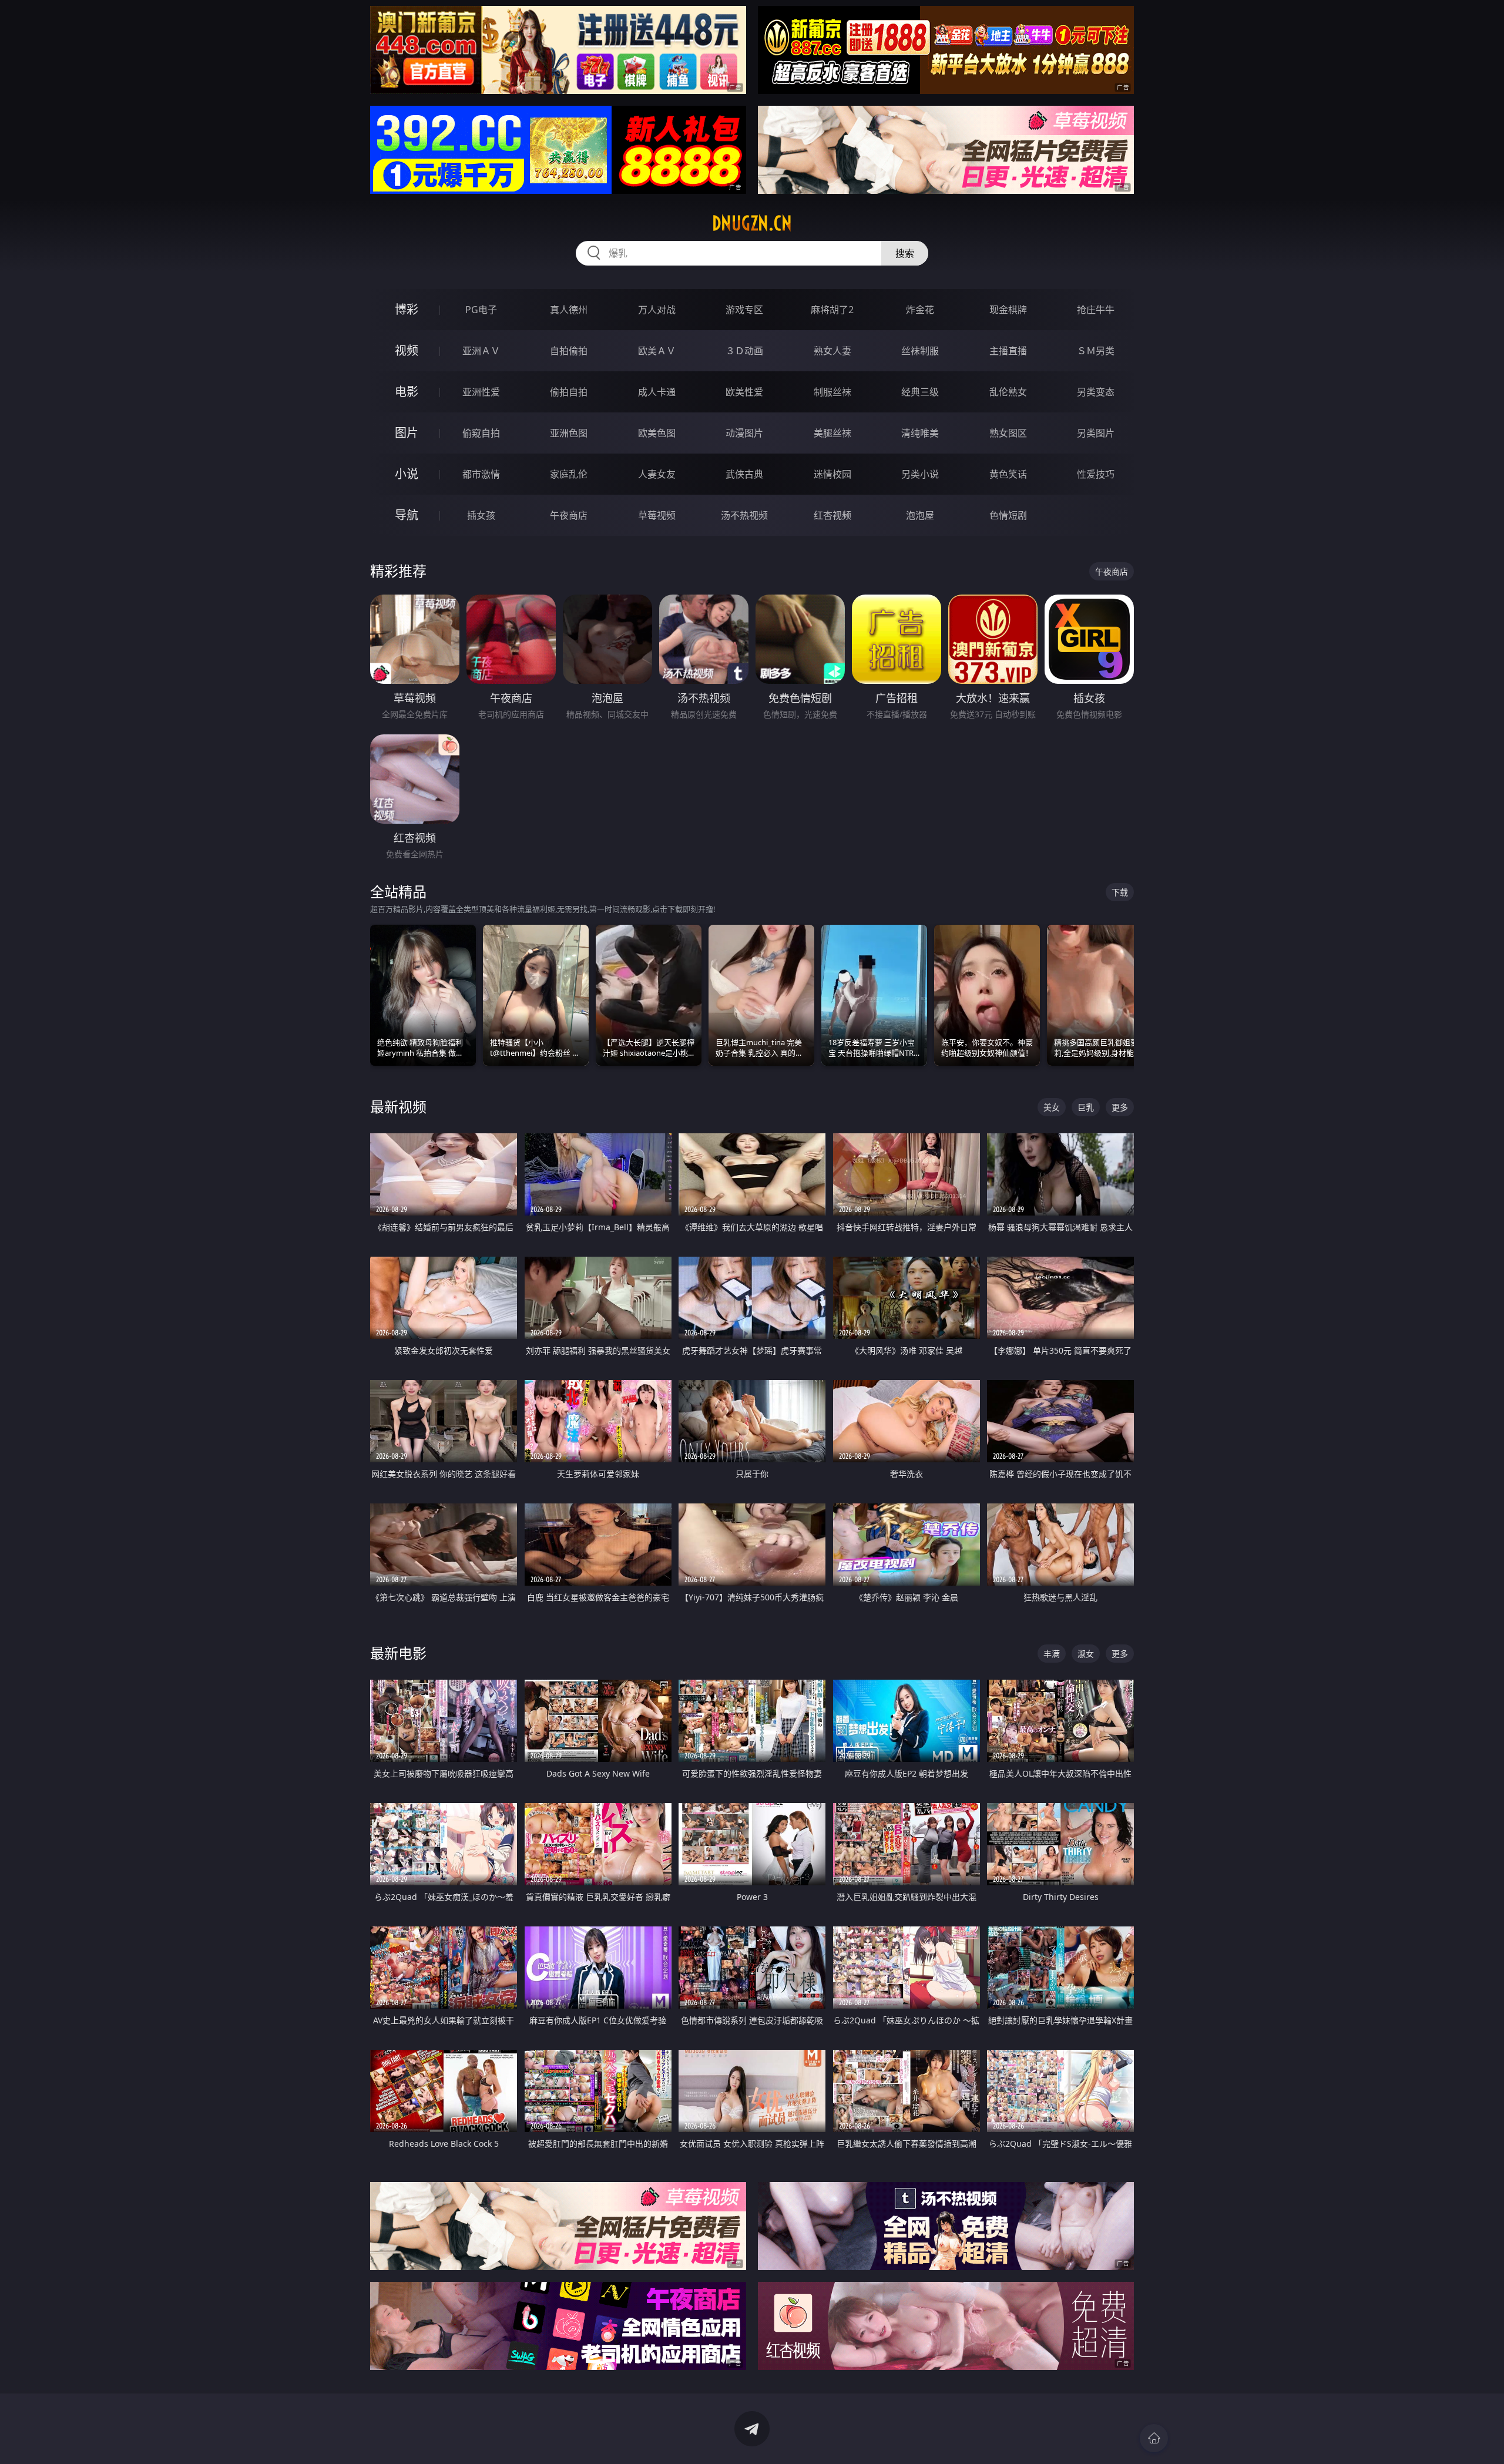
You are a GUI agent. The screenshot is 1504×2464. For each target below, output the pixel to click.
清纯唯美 (920, 433)
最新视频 (398, 1107)
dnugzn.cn (752, 223)
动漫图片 (744, 433)
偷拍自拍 (569, 392)
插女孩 (481, 515)
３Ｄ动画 (744, 351)
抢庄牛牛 (1096, 310)
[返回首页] (1154, 2438)
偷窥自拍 (481, 433)
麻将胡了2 (832, 310)
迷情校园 (832, 474)
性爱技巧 (1096, 474)
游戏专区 (744, 310)
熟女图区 (1008, 433)
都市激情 (481, 474)
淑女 (1086, 1654)
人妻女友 (657, 474)
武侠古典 (744, 474)
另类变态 (1096, 392)
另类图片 (1096, 433)
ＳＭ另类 (1096, 351)
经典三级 (920, 392)
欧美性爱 (744, 392)
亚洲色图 (569, 433)
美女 (1052, 1107)
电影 (407, 392)
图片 (407, 433)
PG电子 (481, 310)
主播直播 (1008, 351)
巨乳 (1086, 1107)
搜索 (905, 253)
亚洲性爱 (481, 392)
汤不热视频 (744, 515)
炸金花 (920, 310)
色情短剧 (1008, 515)
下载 (1120, 892)
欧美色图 (657, 433)
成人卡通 (657, 392)
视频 (407, 350)
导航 (407, 515)
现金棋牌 (1008, 310)
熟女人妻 (832, 351)
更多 (1120, 1107)
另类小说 (920, 474)
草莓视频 (657, 515)
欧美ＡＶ (657, 351)
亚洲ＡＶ (481, 351)
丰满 (1052, 1654)
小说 (407, 474)
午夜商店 (569, 515)
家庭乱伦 (569, 474)
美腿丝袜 (832, 433)
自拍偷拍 (569, 351)
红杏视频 (832, 515)
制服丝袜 (832, 392)
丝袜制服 (920, 351)
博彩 (407, 309)
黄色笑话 (1008, 474)
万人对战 (657, 310)
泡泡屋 (920, 515)
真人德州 (569, 310)
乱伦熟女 (1008, 392)
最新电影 (398, 1653)
